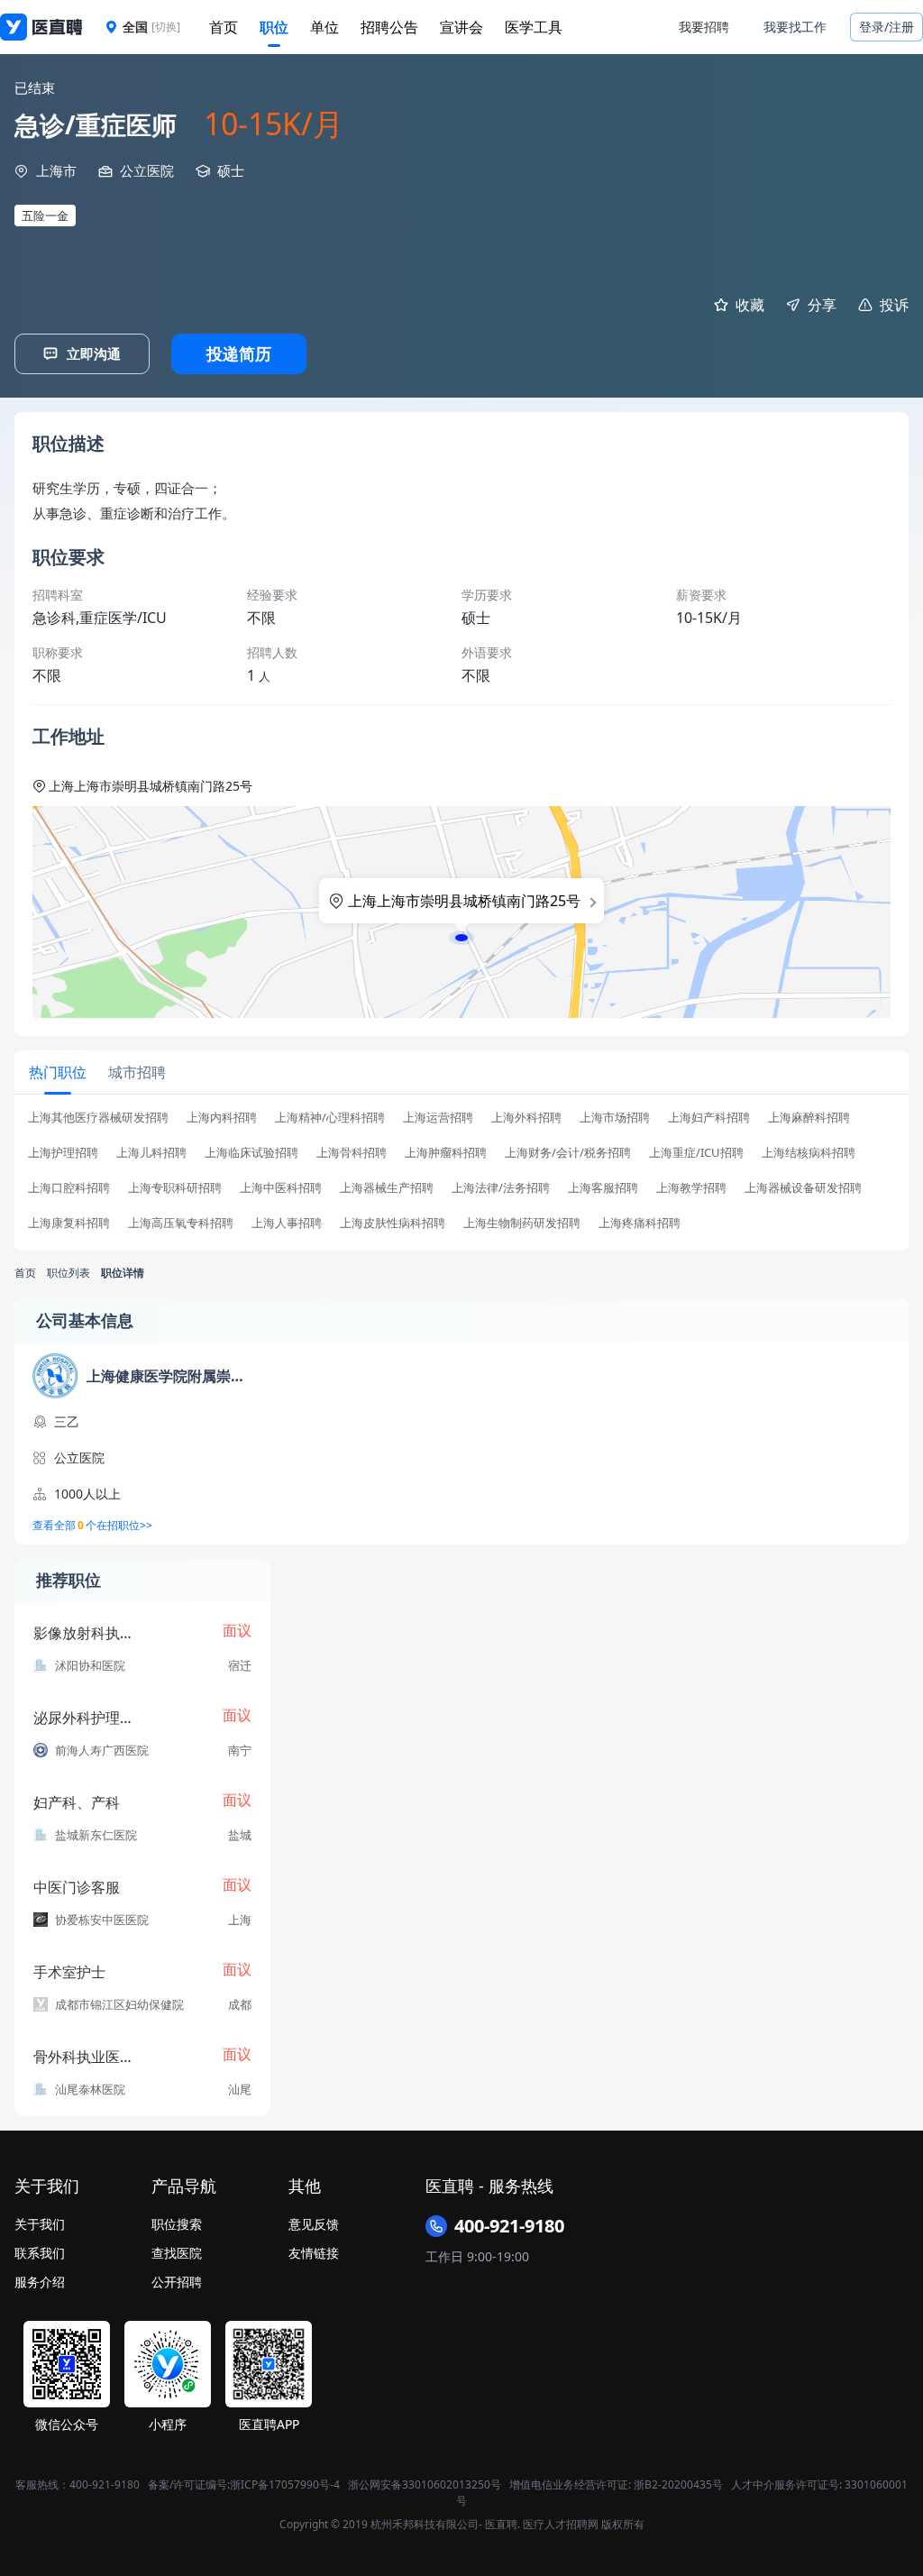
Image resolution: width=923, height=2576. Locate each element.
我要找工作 (795, 27)
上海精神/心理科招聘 (330, 1118)
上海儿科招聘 (151, 1153)
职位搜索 (177, 2224)
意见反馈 (314, 2224)
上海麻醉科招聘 (809, 1118)
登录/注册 (886, 27)
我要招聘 (704, 27)
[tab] (58, 1072)
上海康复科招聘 (69, 1223)
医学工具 (534, 27)
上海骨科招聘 (352, 1153)
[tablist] (461, 1073)
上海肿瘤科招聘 (446, 1153)
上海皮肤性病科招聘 (393, 1223)
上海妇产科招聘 (709, 1118)
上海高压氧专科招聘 (181, 1223)
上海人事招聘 (287, 1223)
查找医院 (177, 2253)
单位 (324, 27)
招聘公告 (389, 27)
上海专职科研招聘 (175, 1188)
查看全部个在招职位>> (92, 1525)
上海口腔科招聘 (69, 1188)
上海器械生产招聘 (387, 1188)
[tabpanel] (461, 1176)
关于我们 (40, 2224)
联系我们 (40, 2253)
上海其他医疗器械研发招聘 (98, 1118)
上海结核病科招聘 (809, 1153)
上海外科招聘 (526, 1118)
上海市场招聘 (615, 1118)
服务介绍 (40, 2282)
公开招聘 (177, 2282)
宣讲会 (461, 27)
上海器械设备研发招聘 (803, 1188)
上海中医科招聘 (281, 1188)
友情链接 (314, 2253)
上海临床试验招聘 (251, 1153)
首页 (224, 27)
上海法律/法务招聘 (501, 1188)
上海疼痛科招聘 (640, 1223)
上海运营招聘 (438, 1118)
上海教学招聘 (691, 1188)
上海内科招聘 (222, 1118)
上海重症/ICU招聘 (696, 1153)
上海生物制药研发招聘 (522, 1223)
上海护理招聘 (63, 1153)
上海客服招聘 (603, 1188)
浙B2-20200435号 (678, 2484)
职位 (274, 27)
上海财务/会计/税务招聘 (568, 1153)
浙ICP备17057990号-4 (285, 2484)
